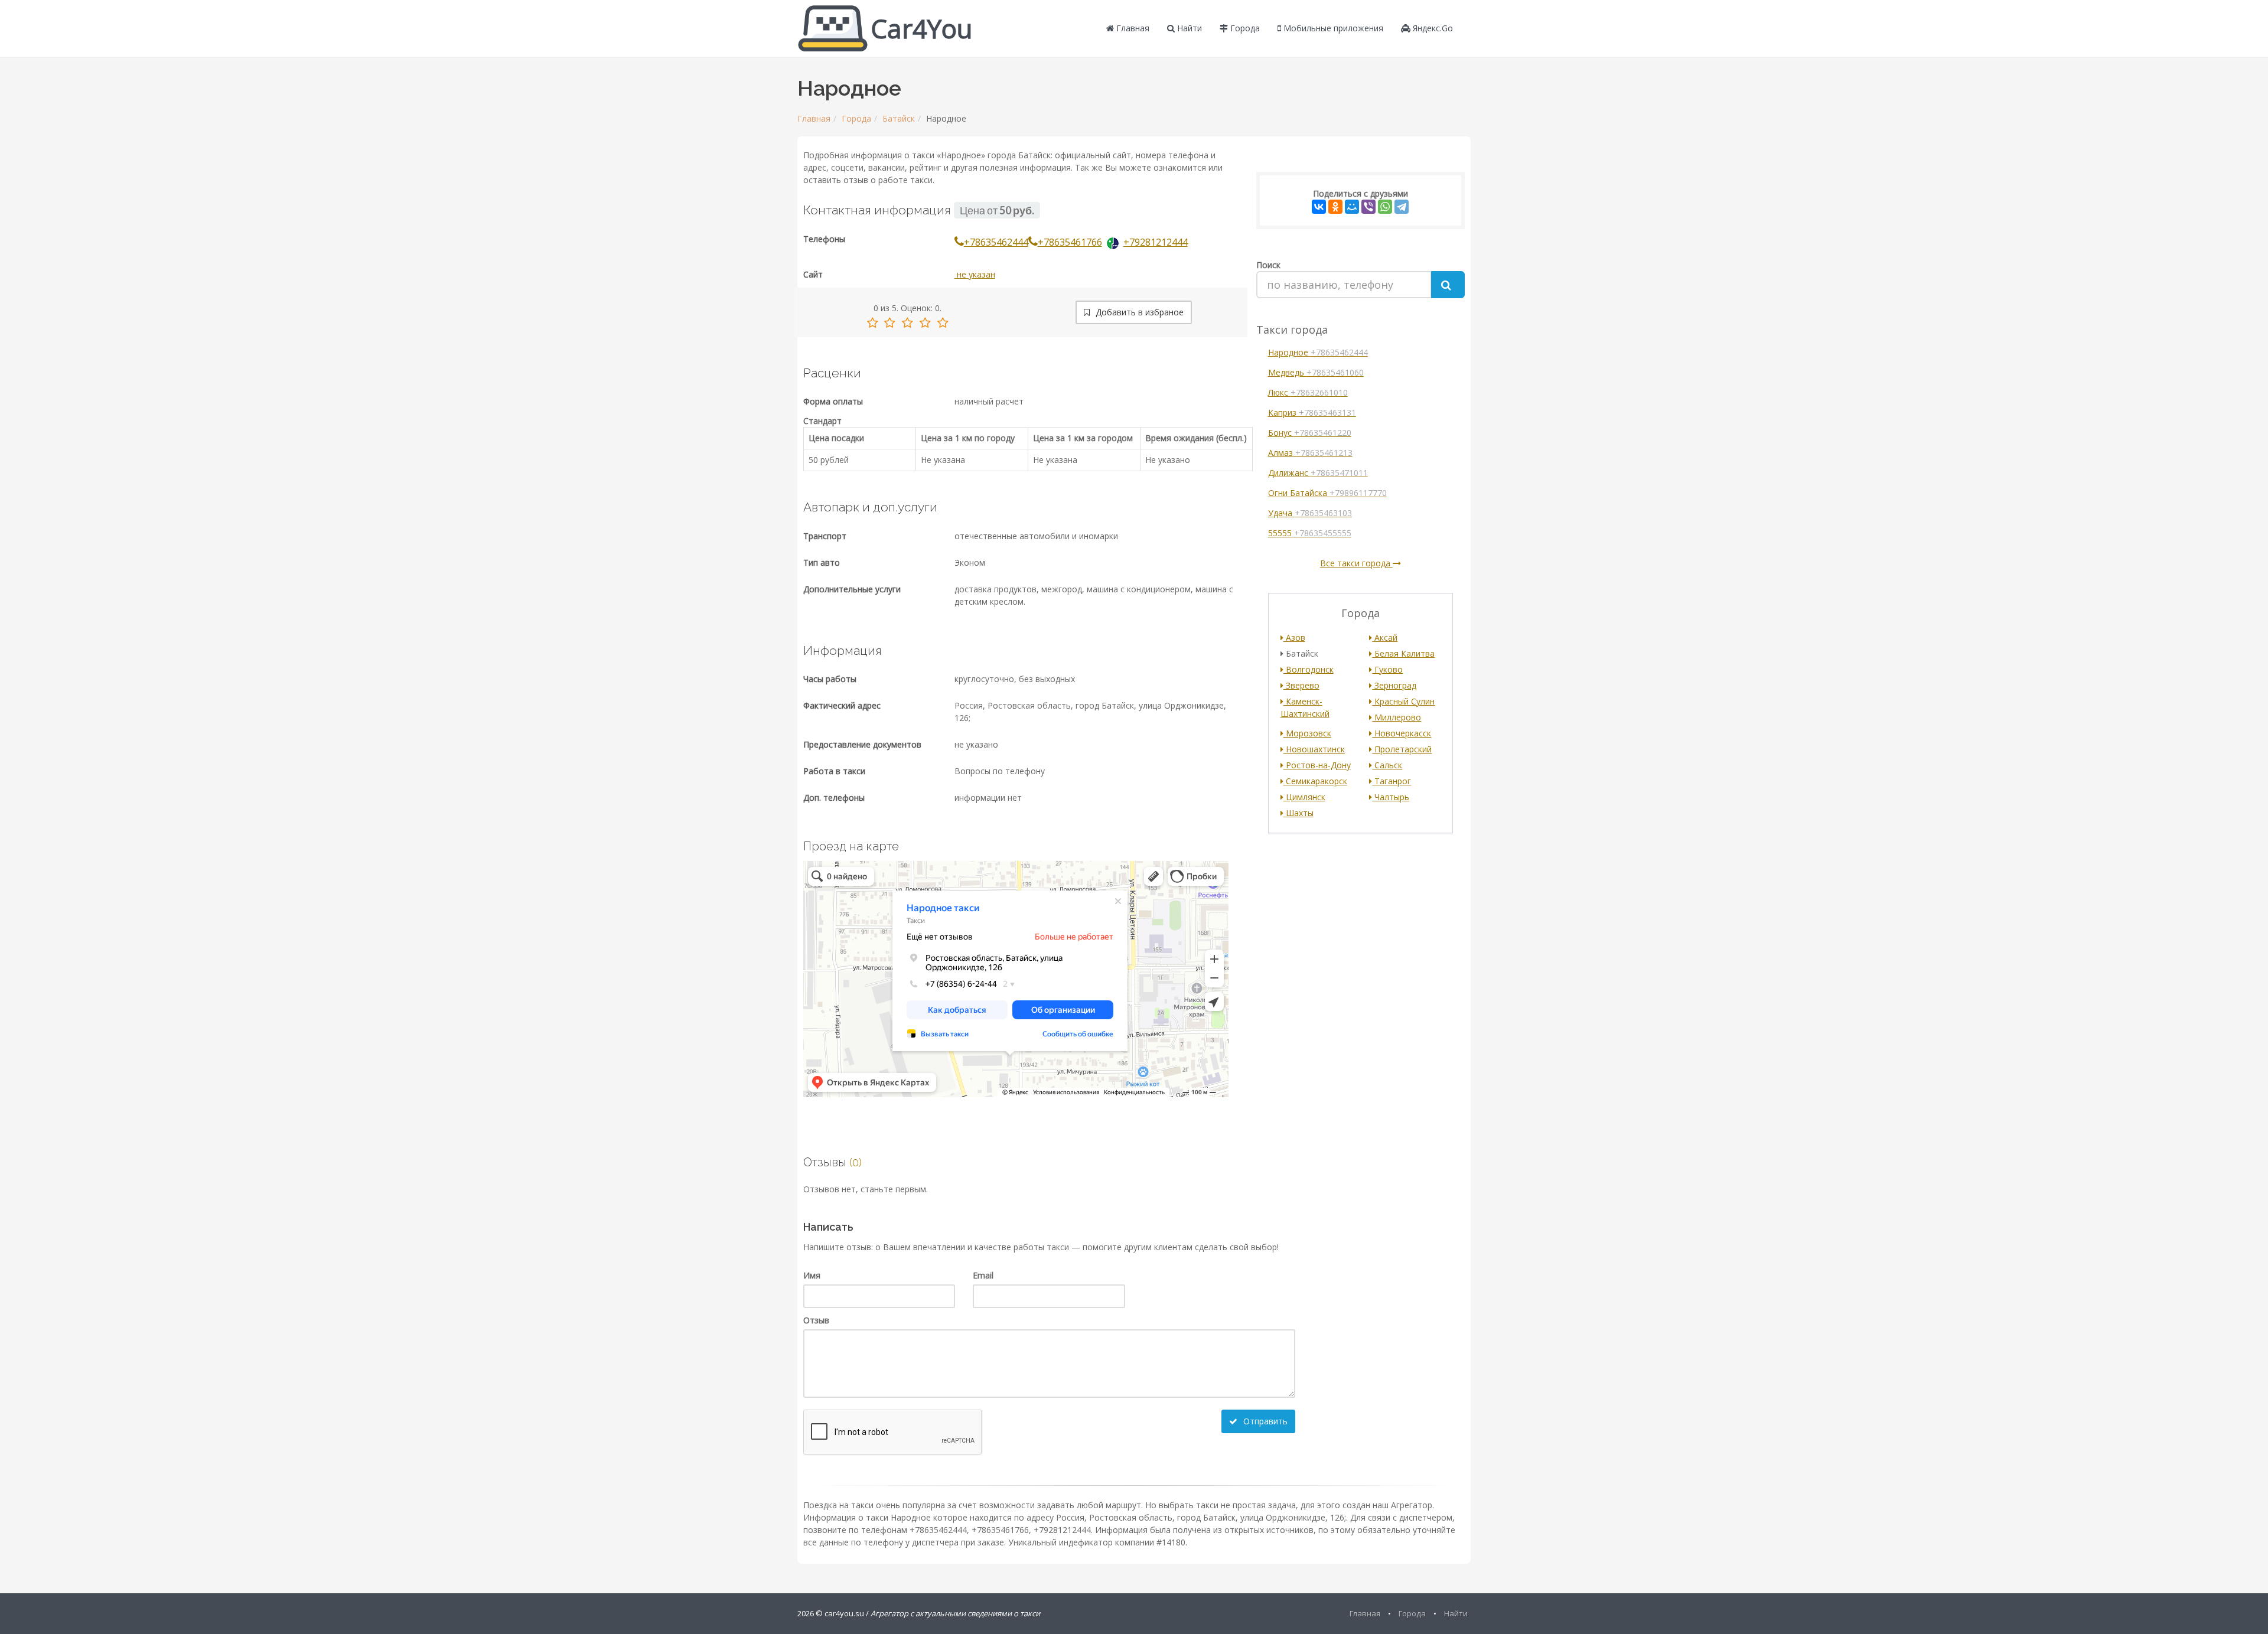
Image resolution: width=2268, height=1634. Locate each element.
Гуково (1387, 669)
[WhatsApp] (1385, 207)
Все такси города (1356, 563)
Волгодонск (1309, 669)
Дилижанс (1318, 473)
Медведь (1316, 372)
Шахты (1298, 813)
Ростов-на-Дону (1317, 765)
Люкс (1308, 392)
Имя (812, 1275)
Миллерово (1397, 717)
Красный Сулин (1403, 701)
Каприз (1312, 412)
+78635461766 (1070, 242)
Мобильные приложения (1332, 28)
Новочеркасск (1402, 733)
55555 (1310, 533)
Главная (1132, 28)
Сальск (1387, 765)
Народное (1318, 352)
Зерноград (1394, 685)
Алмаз (1310, 453)
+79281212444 (1156, 242)
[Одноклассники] (1335, 207)
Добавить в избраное (1138, 312)
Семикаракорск (1315, 781)
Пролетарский (1402, 749)
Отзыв (816, 1320)
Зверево (1301, 685)
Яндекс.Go (1432, 28)
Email (983, 1275)
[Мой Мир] (1352, 207)
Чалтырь (1391, 797)
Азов (1294, 637)
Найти (1188, 28)
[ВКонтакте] (1319, 207)
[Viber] (1368, 207)
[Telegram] (1402, 207)
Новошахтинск (1314, 749)
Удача (1310, 513)
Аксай (1385, 637)
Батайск (899, 118)
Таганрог (1392, 781)
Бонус (1310, 433)
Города (1244, 28)
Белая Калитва (1403, 653)
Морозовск (1307, 733)
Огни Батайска (1327, 493)
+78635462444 (996, 242)
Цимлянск (1304, 797)
